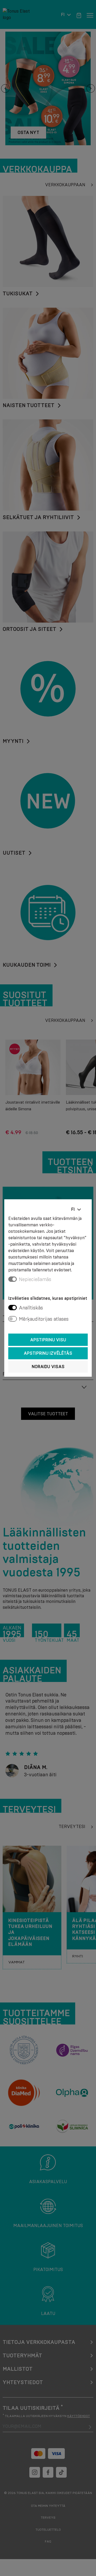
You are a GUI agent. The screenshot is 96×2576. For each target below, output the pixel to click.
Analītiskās (31, 1308)
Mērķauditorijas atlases (44, 1319)
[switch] (13, 1308)
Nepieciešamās (35, 1279)
